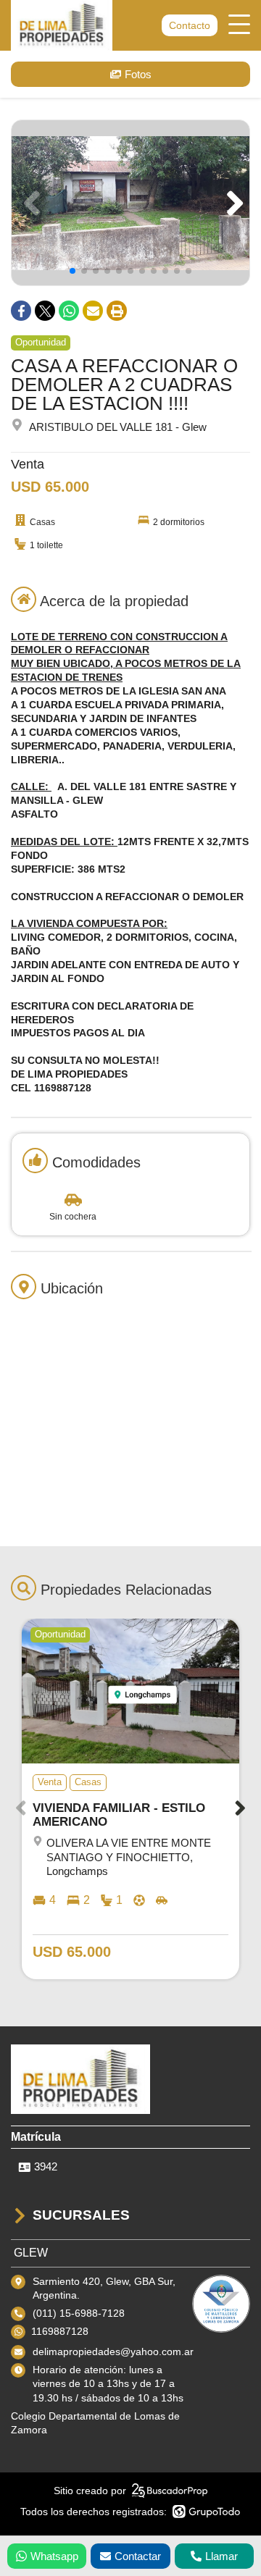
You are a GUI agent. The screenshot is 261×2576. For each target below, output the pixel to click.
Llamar (221, 2556)
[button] (232, 203)
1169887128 (60, 2331)
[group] (130, 203)
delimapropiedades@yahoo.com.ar (113, 2351)
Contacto (190, 25)
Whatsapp (54, 2556)
